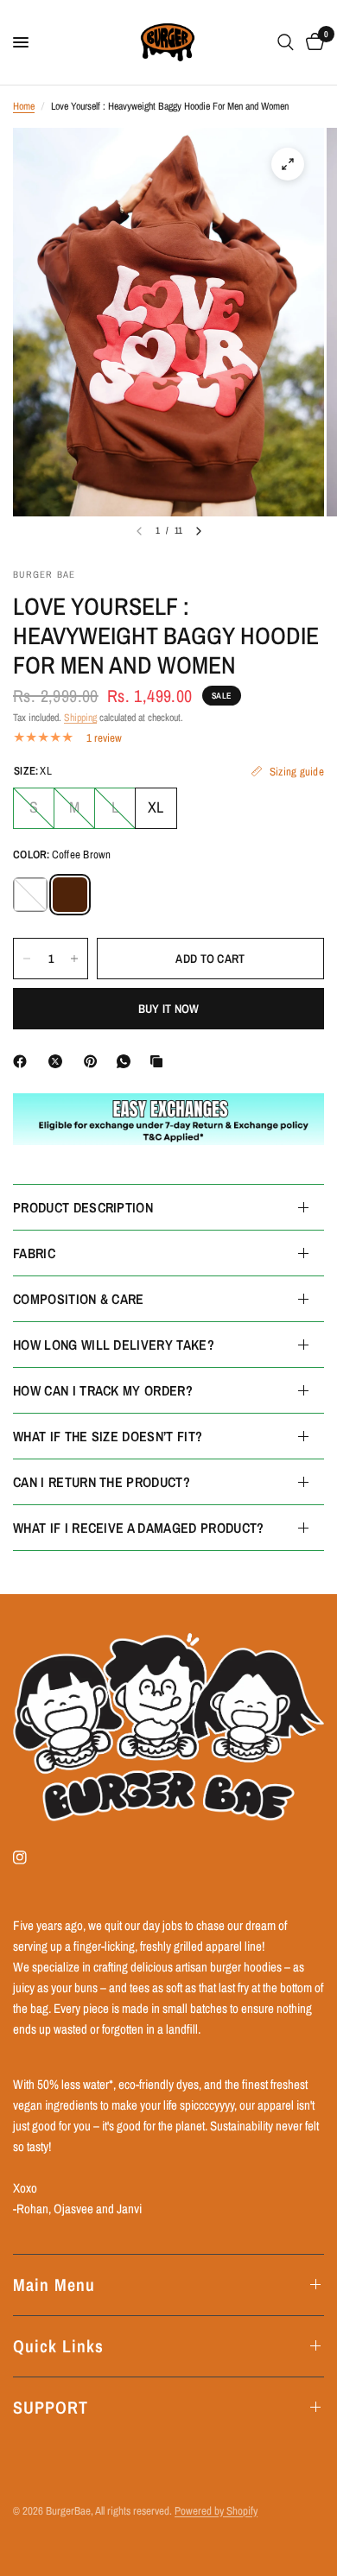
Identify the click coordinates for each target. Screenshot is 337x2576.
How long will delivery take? (114, 1345)
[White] (30, 895)
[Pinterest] (94, 1061)
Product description (83, 1207)
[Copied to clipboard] (160, 1061)
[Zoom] (288, 164)
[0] (312, 42)
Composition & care (79, 1299)
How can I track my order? (103, 1390)
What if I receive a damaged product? (139, 1528)
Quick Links (58, 2346)
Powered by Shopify (216, 2511)
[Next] (199, 531)
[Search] (286, 42)
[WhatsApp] (127, 1061)
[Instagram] (32, 1858)
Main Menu (54, 2285)
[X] (59, 1061)
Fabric (34, 1253)
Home (24, 106)
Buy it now (169, 1009)
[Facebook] (23, 1061)
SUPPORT (51, 2407)
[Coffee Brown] (70, 895)
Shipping (80, 718)
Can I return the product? (102, 1482)
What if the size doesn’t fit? (108, 1436)
